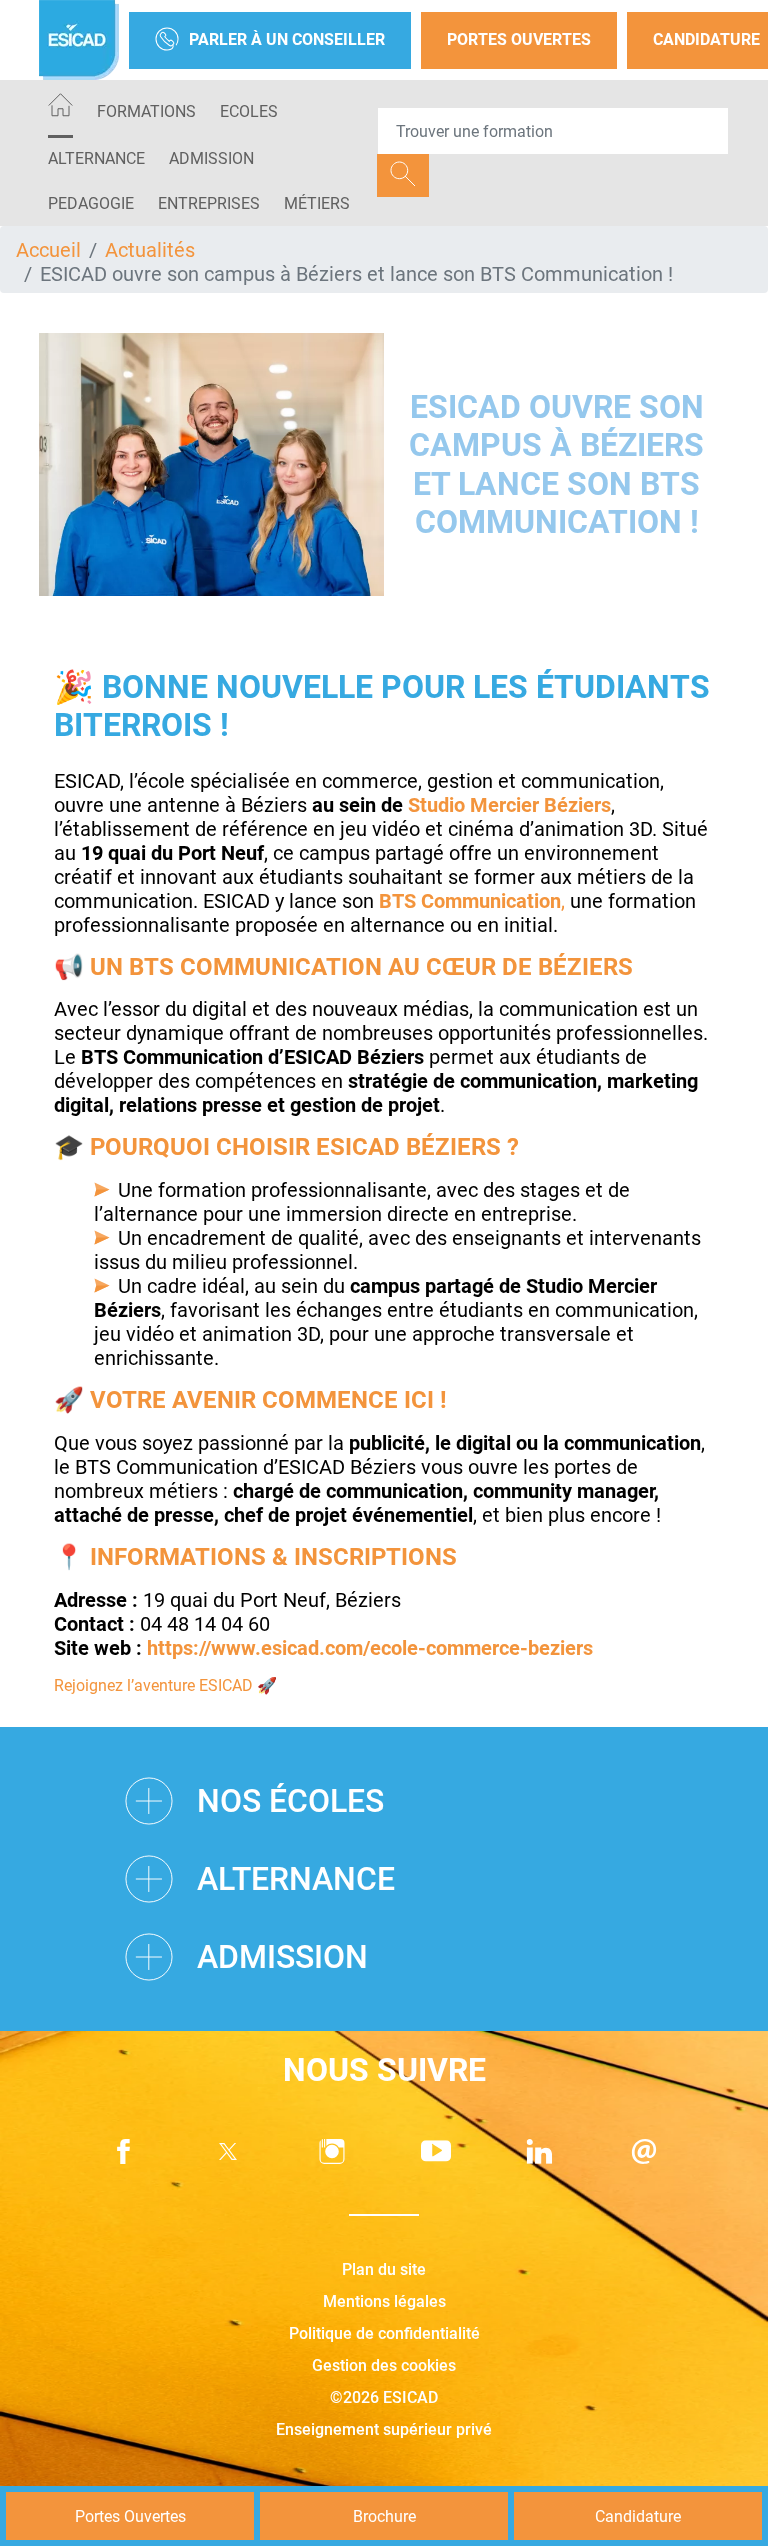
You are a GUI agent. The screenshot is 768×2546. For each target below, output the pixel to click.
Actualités (150, 250)
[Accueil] (60, 108)
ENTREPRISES (209, 203)
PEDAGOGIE (91, 203)
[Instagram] (332, 2151)
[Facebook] (124, 2151)
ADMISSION (211, 158)
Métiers (317, 203)
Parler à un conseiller (287, 39)
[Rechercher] (403, 175)
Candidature (638, 2516)
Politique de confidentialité (384, 2333)
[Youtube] (436, 2151)
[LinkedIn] (540, 2151)
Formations (146, 111)
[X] (228, 2151)
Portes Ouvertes (519, 39)
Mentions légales (384, 2301)
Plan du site (384, 2269)
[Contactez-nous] (644, 2151)
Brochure (384, 2516)
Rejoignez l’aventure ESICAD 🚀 (165, 1685)
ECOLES (249, 111)
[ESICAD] (79, 40)
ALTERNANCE (96, 158)
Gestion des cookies (384, 2365)
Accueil (48, 250)
